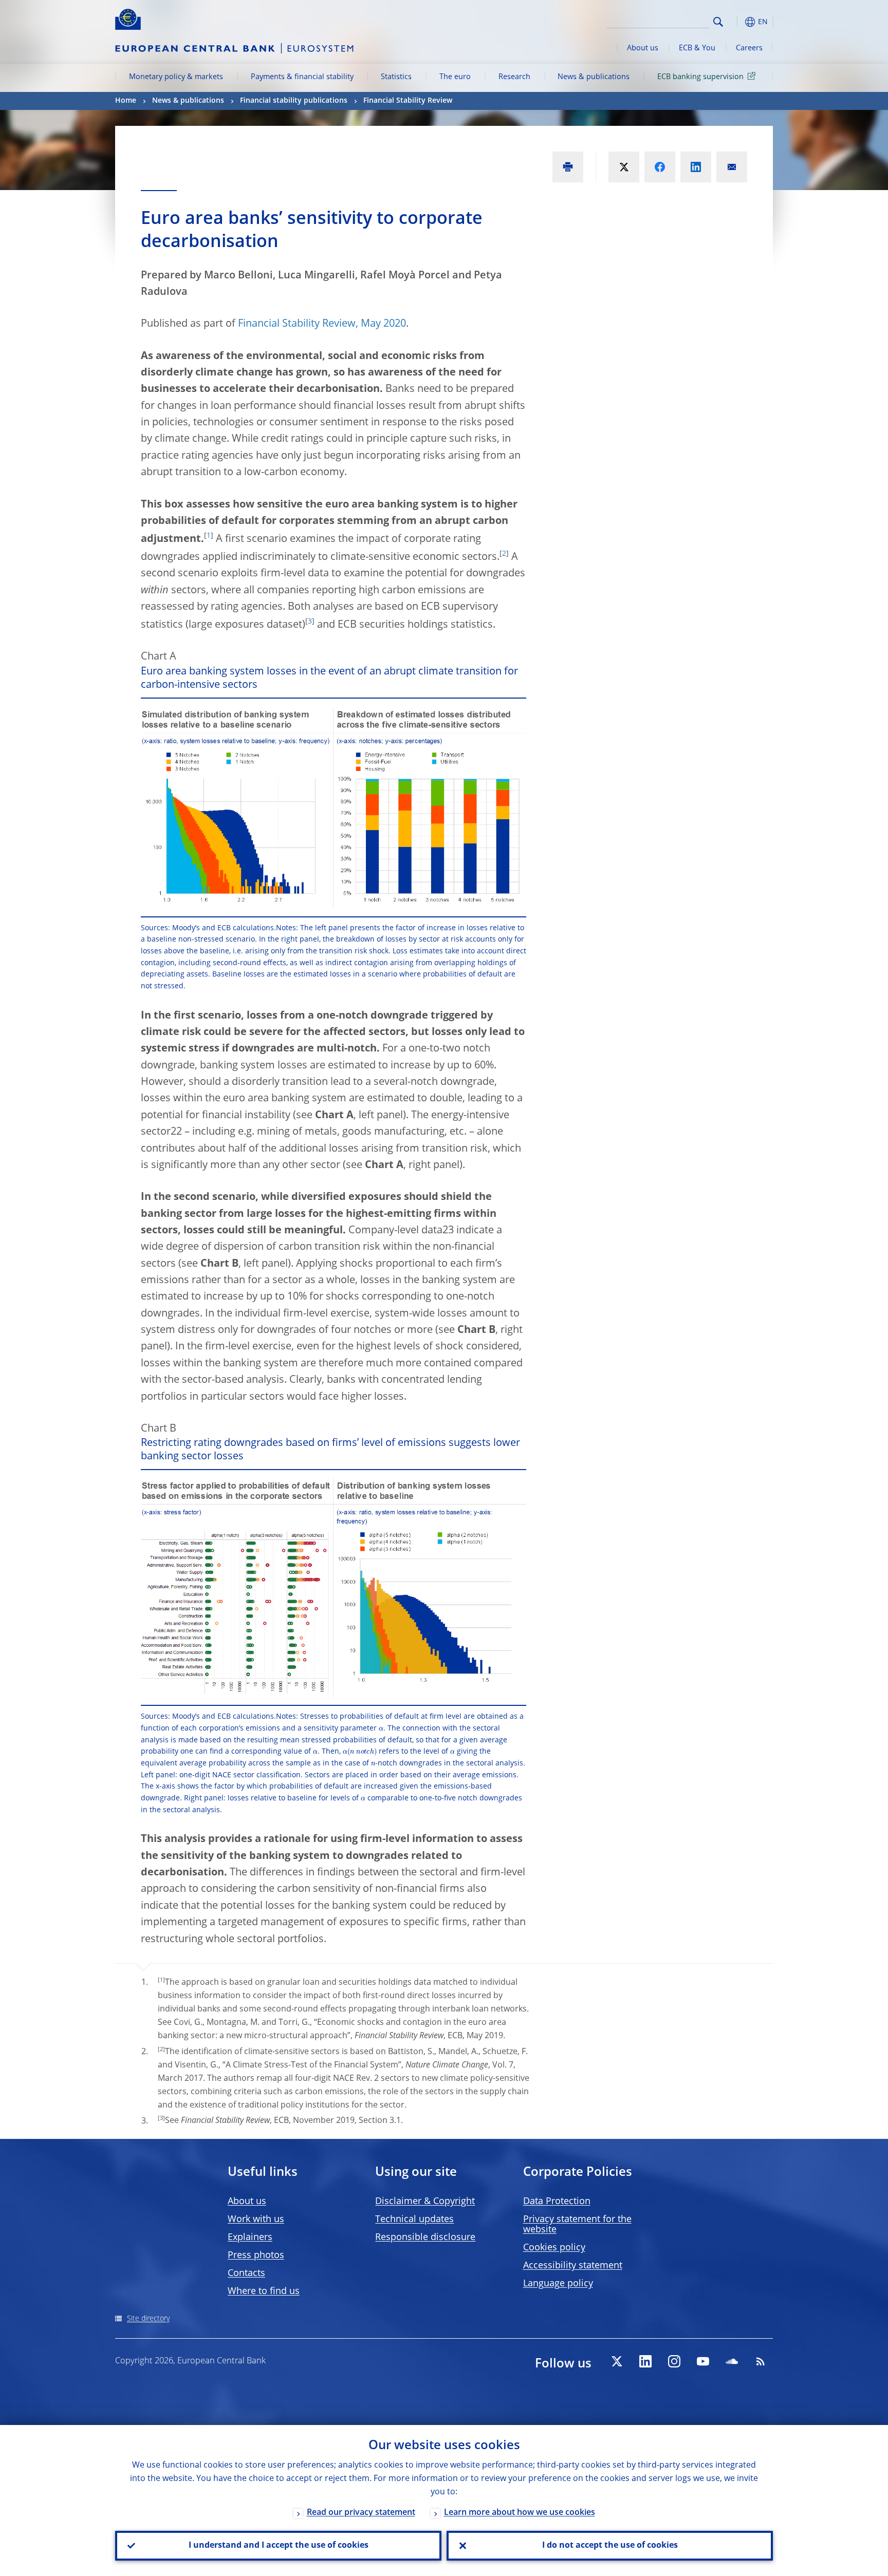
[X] (617, 2361)
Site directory (148, 2319)
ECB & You (697, 48)
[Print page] (568, 167)
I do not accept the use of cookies (610, 2546)
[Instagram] (674, 2361)
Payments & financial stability (302, 77)
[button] (737, 22)
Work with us (256, 2220)
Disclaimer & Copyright (425, 2202)
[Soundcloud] (732, 2361)
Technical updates (414, 2220)
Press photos (256, 2255)
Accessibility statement (573, 2266)
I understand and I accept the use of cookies (279, 2546)
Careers (749, 48)
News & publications (594, 77)
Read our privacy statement (361, 2513)
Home (126, 101)
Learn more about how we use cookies (520, 2513)
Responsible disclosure (425, 2237)
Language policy (558, 2284)
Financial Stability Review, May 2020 (322, 324)
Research (514, 77)
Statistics (396, 77)
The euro (455, 77)
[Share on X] (624, 167)
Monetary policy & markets (176, 77)
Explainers (250, 2237)
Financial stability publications (294, 101)
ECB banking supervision (700, 77)
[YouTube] (703, 2361)
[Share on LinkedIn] (696, 167)
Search (718, 22)
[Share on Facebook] (660, 167)
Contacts (246, 2273)
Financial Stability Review (408, 101)
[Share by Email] (732, 167)
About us (643, 48)
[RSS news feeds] (761, 2361)
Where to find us (264, 2291)
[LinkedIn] (645, 2361)
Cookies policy (554, 2248)
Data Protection (557, 2202)
